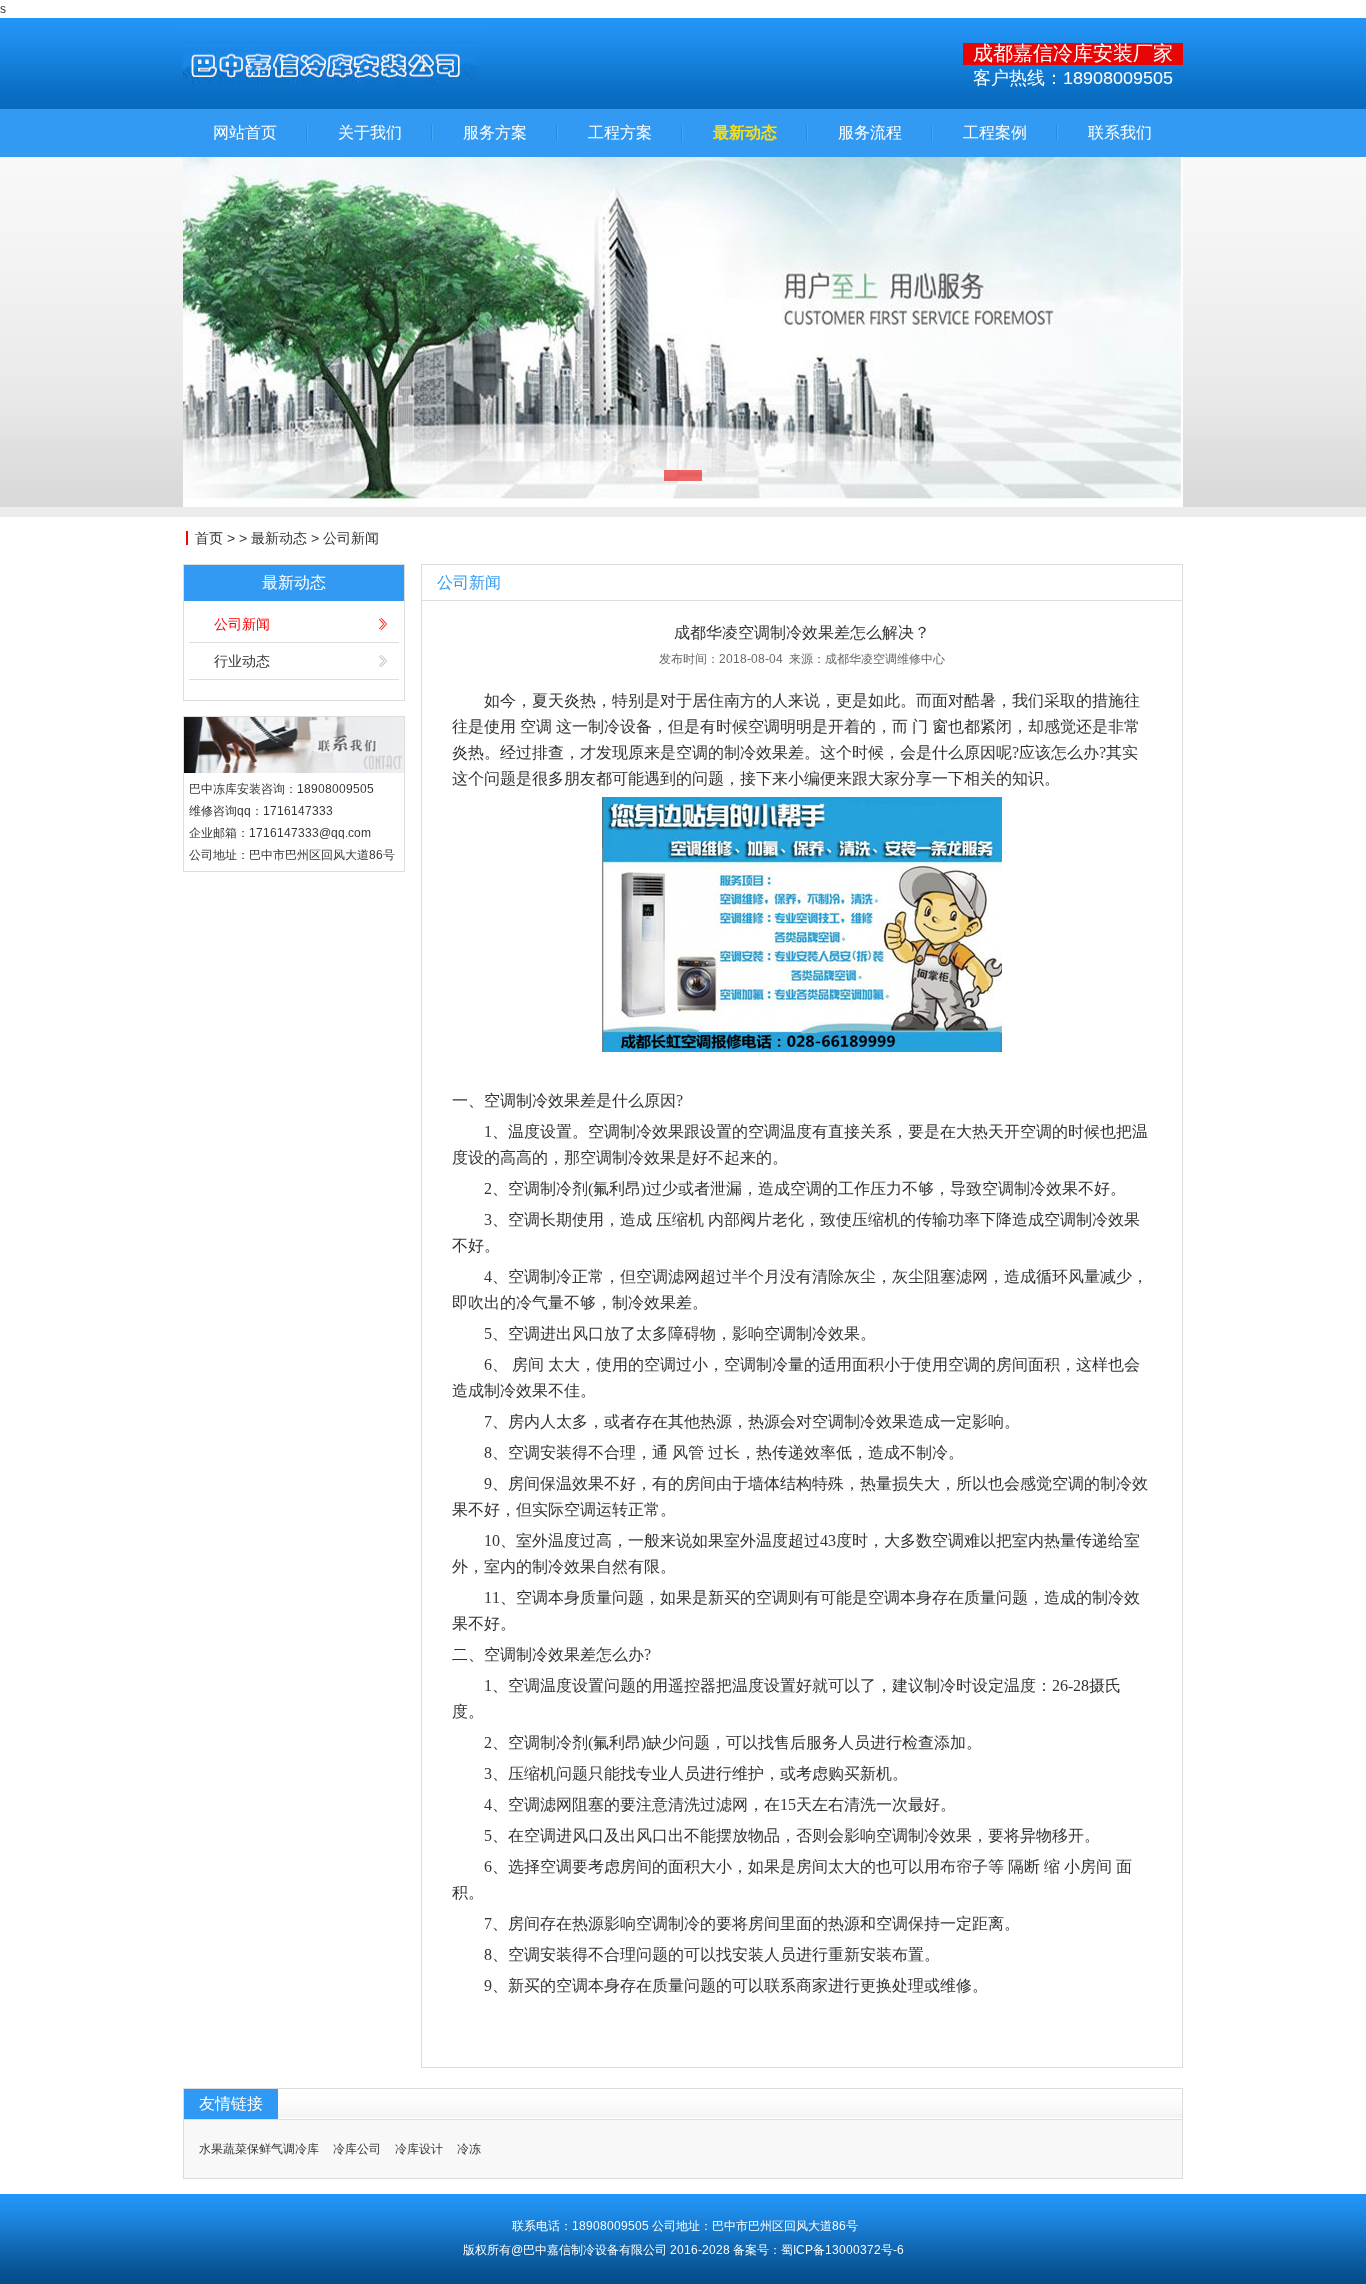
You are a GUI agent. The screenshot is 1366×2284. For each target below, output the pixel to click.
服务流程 (870, 133)
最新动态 (745, 133)
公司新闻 (351, 538)
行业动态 (242, 661)
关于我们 (370, 133)
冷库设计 (419, 2149)
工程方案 (620, 133)
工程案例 (995, 133)
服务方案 (495, 133)
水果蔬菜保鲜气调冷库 (259, 2149)
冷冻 (469, 2149)
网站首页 (245, 133)
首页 (209, 538)
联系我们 (1120, 133)
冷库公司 (357, 2149)
